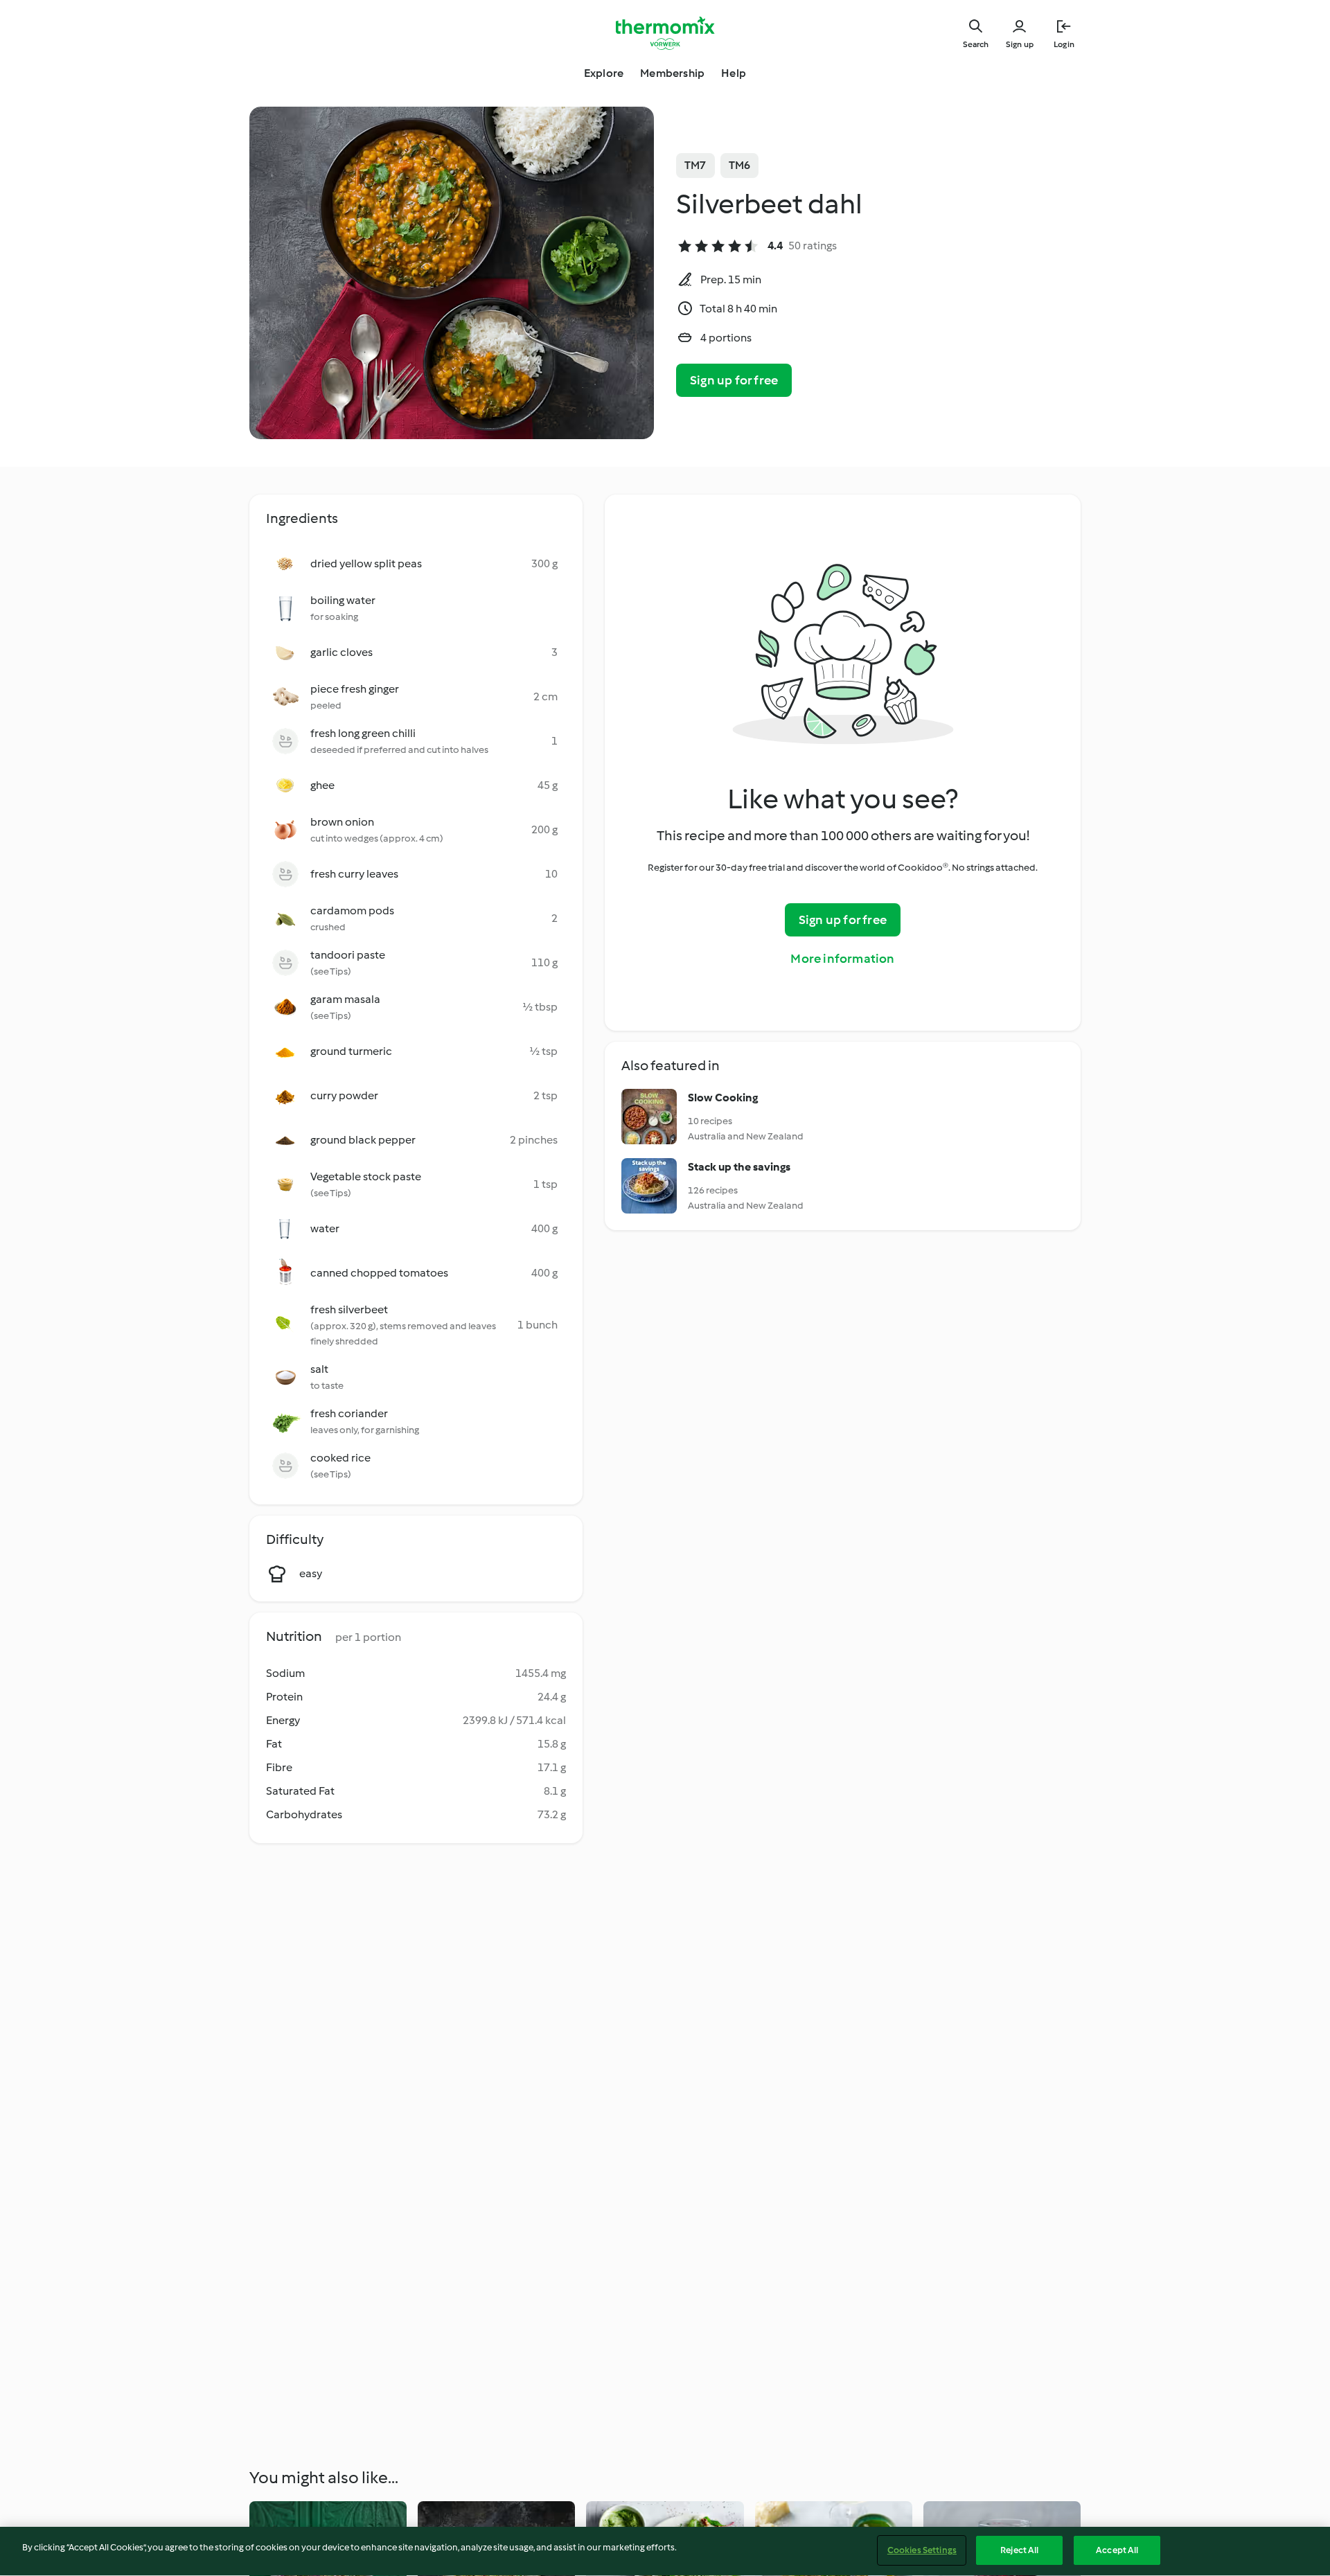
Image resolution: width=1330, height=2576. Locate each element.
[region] (665, 2551)
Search (976, 44)
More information (842, 959)
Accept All (1117, 2550)
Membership (672, 73)
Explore (604, 73)
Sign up (1020, 44)
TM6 (740, 165)
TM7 (695, 165)
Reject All (1019, 2550)
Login (1064, 44)
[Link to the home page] (665, 33)
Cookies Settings (922, 2550)
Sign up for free (734, 380)
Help (734, 73)
